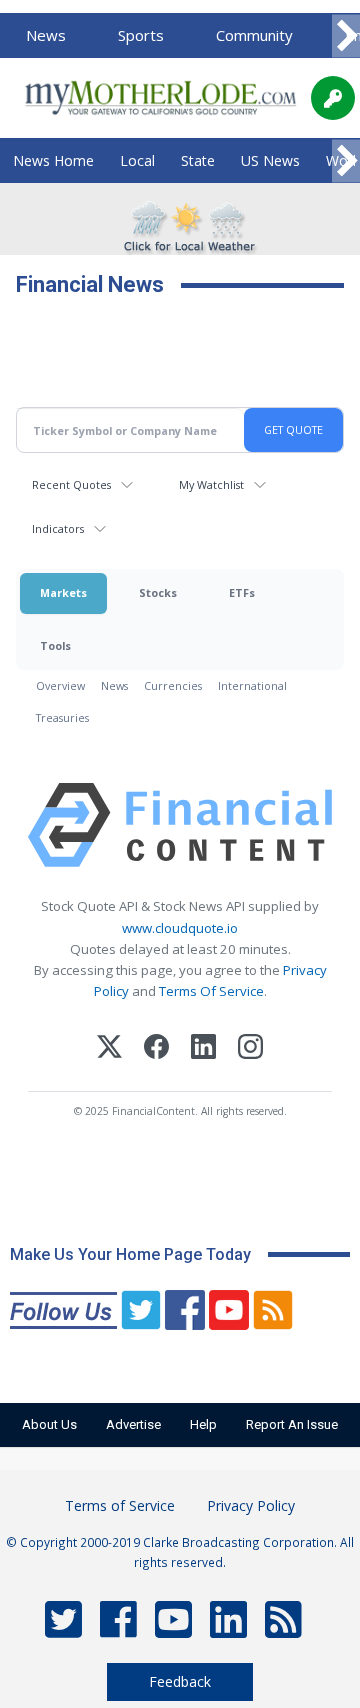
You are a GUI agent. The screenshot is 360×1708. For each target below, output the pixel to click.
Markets (63, 592)
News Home (53, 160)
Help (203, 1424)
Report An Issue (292, 1424)
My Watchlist (211, 484)
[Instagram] (250, 1049)
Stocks (158, 592)
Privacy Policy (251, 1505)
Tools (55, 645)
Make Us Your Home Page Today (130, 1254)
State (198, 160)
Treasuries (62, 717)
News (46, 35)
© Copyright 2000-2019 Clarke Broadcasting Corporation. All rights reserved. (180, 1552)
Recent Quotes (71, 484)
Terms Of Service (211, 991)
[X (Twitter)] (109, 1049)
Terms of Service (120, 1505)
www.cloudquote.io (180, 928)
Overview (60, 685)
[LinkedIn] (203, 1049)
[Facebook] (156, 1049)
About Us (49, 1424)
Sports (141, 35)
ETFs (242, 592)
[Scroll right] (346, 36)
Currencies (173, 685)
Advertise (133, 1424)
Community (254, 35)
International (252, 685)
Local (137, 160)
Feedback (180, 1681)
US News (270, 160)
